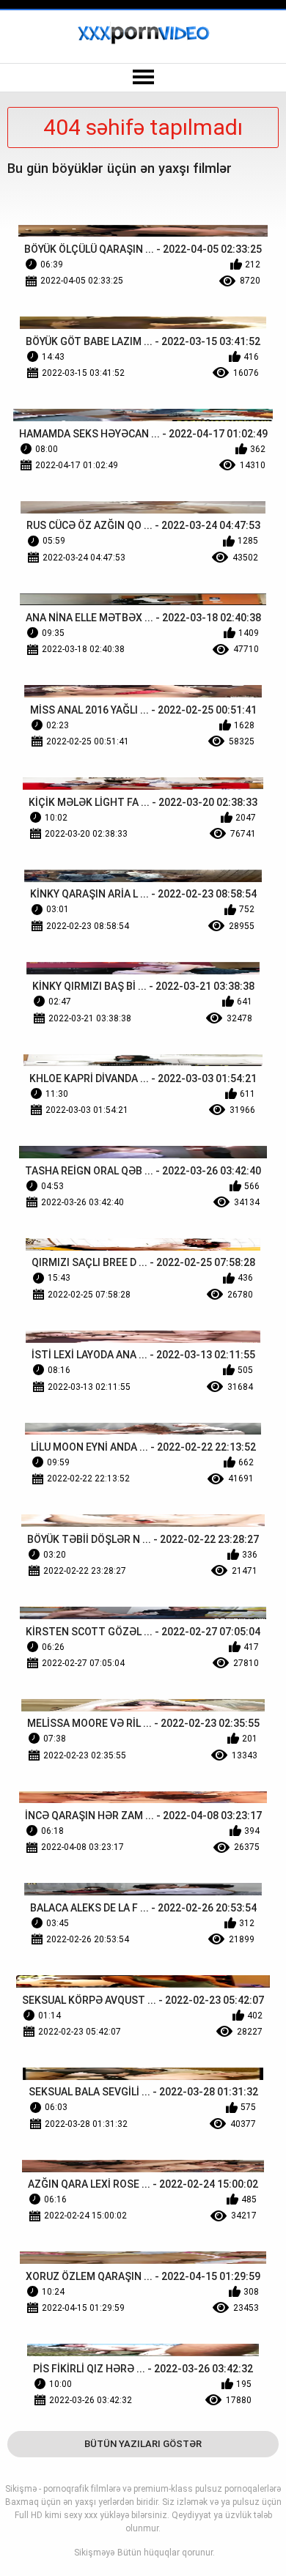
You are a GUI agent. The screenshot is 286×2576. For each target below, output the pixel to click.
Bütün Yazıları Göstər (143, 2444)
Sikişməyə (94, 2553)
